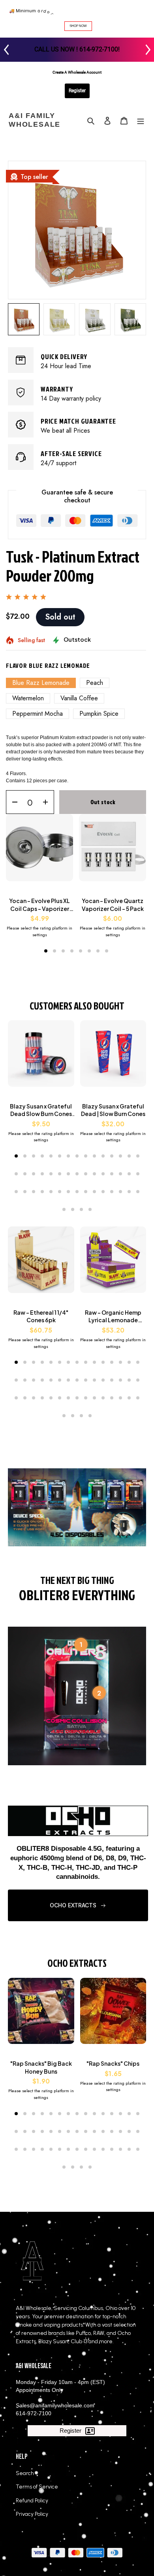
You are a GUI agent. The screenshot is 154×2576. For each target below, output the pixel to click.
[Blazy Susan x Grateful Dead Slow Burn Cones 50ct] (41, 1057)
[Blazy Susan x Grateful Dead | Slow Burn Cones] (113, 1057)
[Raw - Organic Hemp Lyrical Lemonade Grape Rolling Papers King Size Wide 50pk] (113, 1264)
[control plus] (48, 802)
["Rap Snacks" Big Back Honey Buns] (41, 2015)
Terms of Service (37, 2487)
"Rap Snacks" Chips (113, 2063)
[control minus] (12, 802)
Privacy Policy (32, 2514)
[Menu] (141, 121)
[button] (46, 951)
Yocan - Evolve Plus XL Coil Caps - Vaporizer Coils (39, 905)
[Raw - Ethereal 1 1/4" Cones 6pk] (41, 1264)
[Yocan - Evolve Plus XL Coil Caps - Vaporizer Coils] (39, 852)
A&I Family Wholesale (35, 120)
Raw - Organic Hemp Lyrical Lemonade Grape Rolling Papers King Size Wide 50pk (113, 1317)
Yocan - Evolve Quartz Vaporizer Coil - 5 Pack (113, 905)
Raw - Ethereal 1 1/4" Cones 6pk (41, 1316)
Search (25, 2473)
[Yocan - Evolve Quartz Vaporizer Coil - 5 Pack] (113, 852)
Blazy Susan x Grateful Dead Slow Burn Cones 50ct (41, 1110)
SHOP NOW (78, 26)
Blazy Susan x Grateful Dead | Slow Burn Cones (113, 1110)
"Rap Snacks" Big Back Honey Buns (41, 2067)
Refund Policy (32, 2501)
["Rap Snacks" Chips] (113, 2015)
